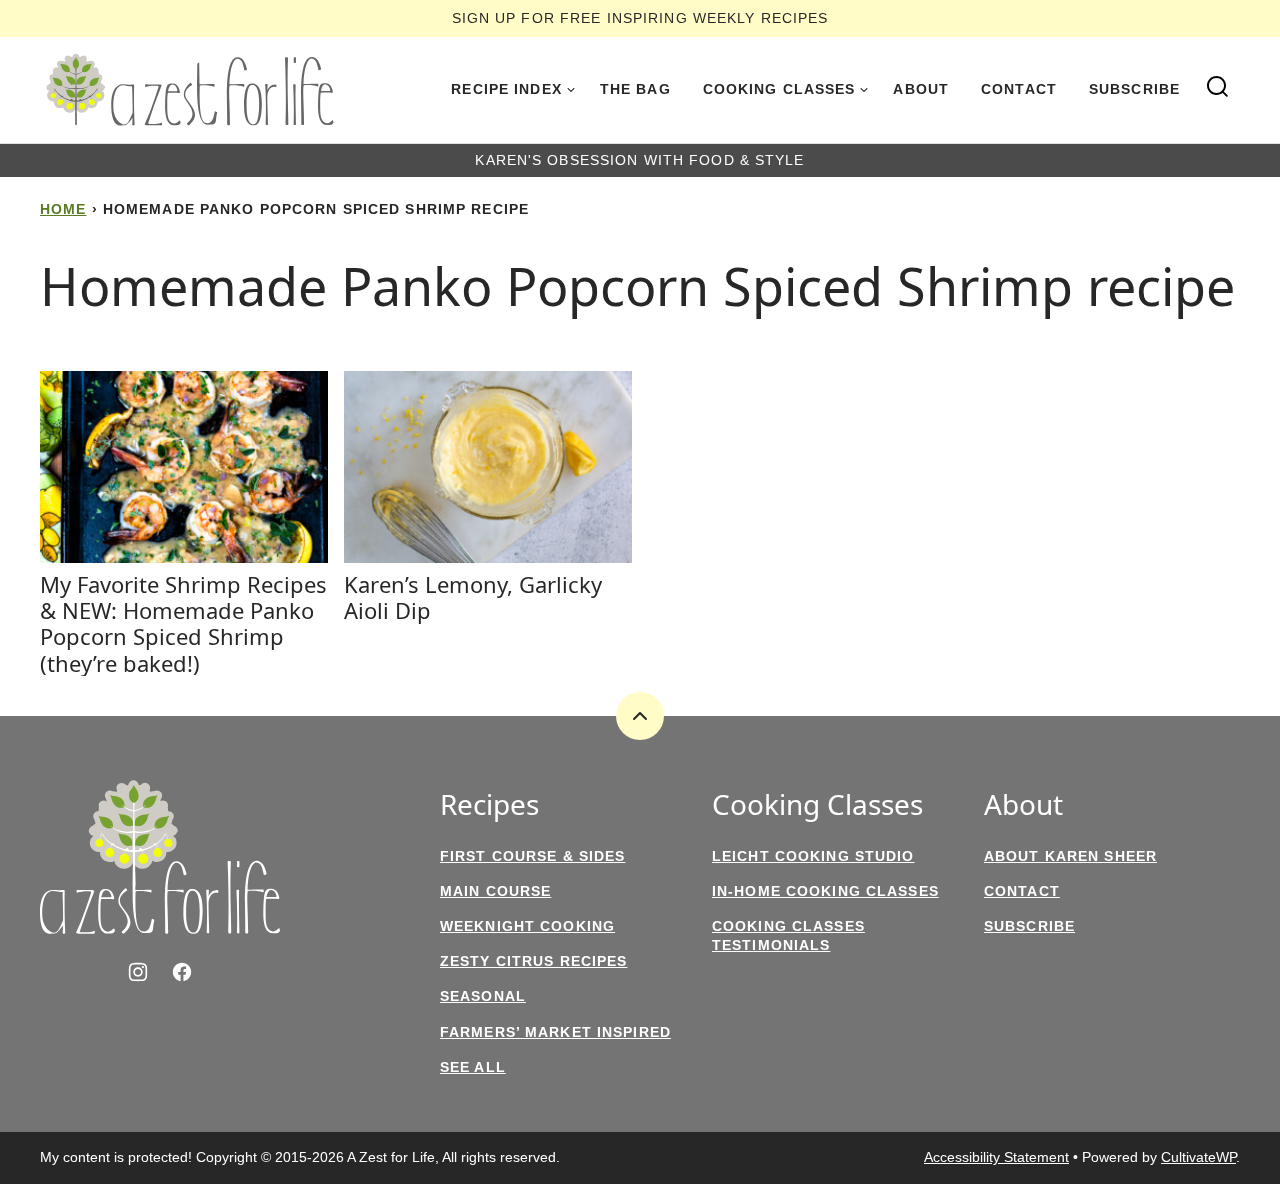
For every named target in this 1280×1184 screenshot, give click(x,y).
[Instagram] (138, 972)
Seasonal (483, 996)
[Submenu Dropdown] (571, 90)
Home (63, 209)
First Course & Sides (532, 856)
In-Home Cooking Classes (825, 891)
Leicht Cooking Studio (813, 856)
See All (473, 1067)
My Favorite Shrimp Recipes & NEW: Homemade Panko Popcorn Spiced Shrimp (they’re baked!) (183, 623)
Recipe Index (506, 89)
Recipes (489, 805)
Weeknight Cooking (527, 926)
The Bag (635, 89)
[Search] (1218, 87)
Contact (1019, 89)
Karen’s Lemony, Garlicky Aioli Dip (473, 597)
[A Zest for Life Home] (190, 90)
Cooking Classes (779, 89)
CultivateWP (1198, 1157)
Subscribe (1134, 89)
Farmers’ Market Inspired (555, 1032)
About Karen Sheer (1070, 856)
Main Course (495, 891)
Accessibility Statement (996, 1157)
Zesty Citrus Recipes (533, 961)
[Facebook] (182, 972)
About (921, 89)
